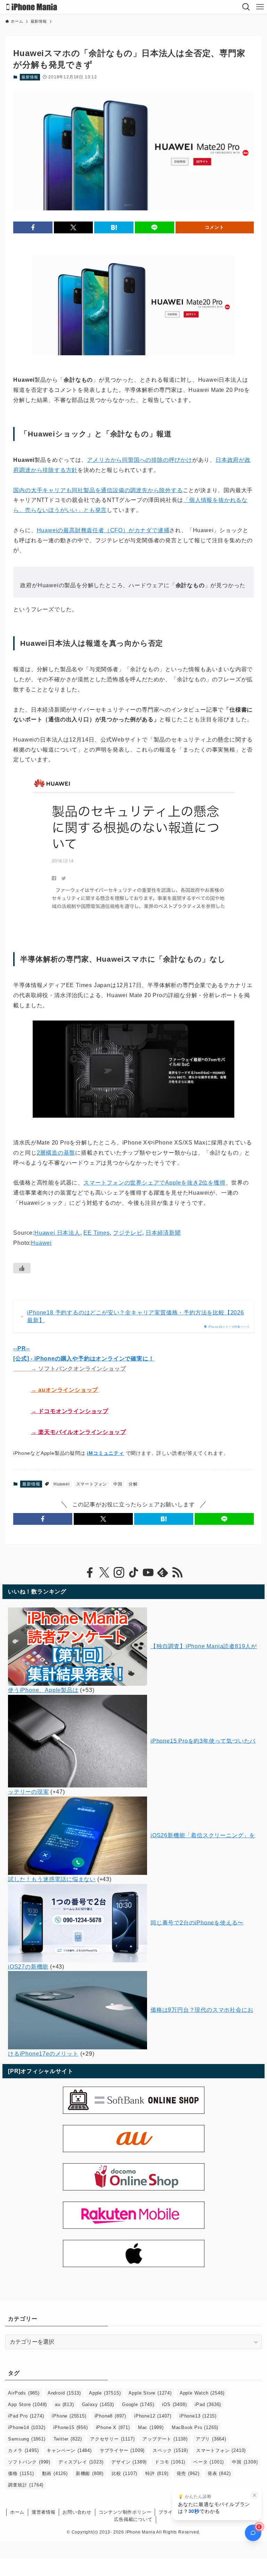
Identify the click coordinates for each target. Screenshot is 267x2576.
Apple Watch (202, 2393)
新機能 (90, 2473)
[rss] (177, 1573)
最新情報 (30, 77)
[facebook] (90, 1573)
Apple (105, 2393)
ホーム (17, 2512)
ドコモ (170, 2462)
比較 (124, 2473)
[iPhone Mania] (32, 7)
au (64, 2404)
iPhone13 (198, 2416)
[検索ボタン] (246, 7)
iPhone (69, 2416)
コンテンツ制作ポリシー (125, 2512)
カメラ (23, 2450)
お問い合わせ (77, 2512)
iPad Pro (26, 2416)
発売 (188, 2473)
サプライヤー (122, 2450)
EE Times (96, 1233)
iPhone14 (27, 2427)
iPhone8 (110, 2416)
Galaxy (98, 2404)
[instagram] (119, 1573)
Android (64, 2393)
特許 (157, 2473)
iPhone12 (153, 2416)
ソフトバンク (29, 2462)
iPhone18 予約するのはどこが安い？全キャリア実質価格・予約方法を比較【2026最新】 (135, 1316)
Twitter (68, 2439)
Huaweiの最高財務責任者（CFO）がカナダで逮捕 (103, 530)
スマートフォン (92, 1484)
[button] (33, 227)
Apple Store (150, 2393)
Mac (151, 2427)
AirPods (24, 2393)
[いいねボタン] (22, 1268)
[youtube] (148, 1573)
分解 (133, 1484)
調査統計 (26, 2485)
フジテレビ (128, 1233)
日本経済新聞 (163, 1233)
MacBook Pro (195, 2427)
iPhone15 (70, 2427)
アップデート (165, 2439)
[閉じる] (254, 2495)
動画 (55, 2473)
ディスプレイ (81, 2462)
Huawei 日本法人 (57, 1233)
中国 (118, 1484)
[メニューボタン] (260, 7)
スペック (170, 2450)
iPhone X (113, 2427)
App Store (27, 2404)
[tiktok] (133, 1573)
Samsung (27, 2439)
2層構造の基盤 (56, 1153)
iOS (174, 2404)
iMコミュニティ (105, 1453)
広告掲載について (133, 2519)
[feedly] (163, 1573)
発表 (219, 2473)
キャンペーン (69, 2450)
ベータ (209, 2462)
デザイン (129, 2462)
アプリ (211, 2439)
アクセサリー (112, 2439)
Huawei (41, 1243)
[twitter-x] (104, 1573)
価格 (21, 2473)
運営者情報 (44, 2512)
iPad (208, 2404)
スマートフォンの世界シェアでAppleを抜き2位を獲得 (155, 1183)
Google (138, 2404)
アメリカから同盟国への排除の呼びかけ (139, 460)
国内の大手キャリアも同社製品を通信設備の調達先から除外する (98, 490)
